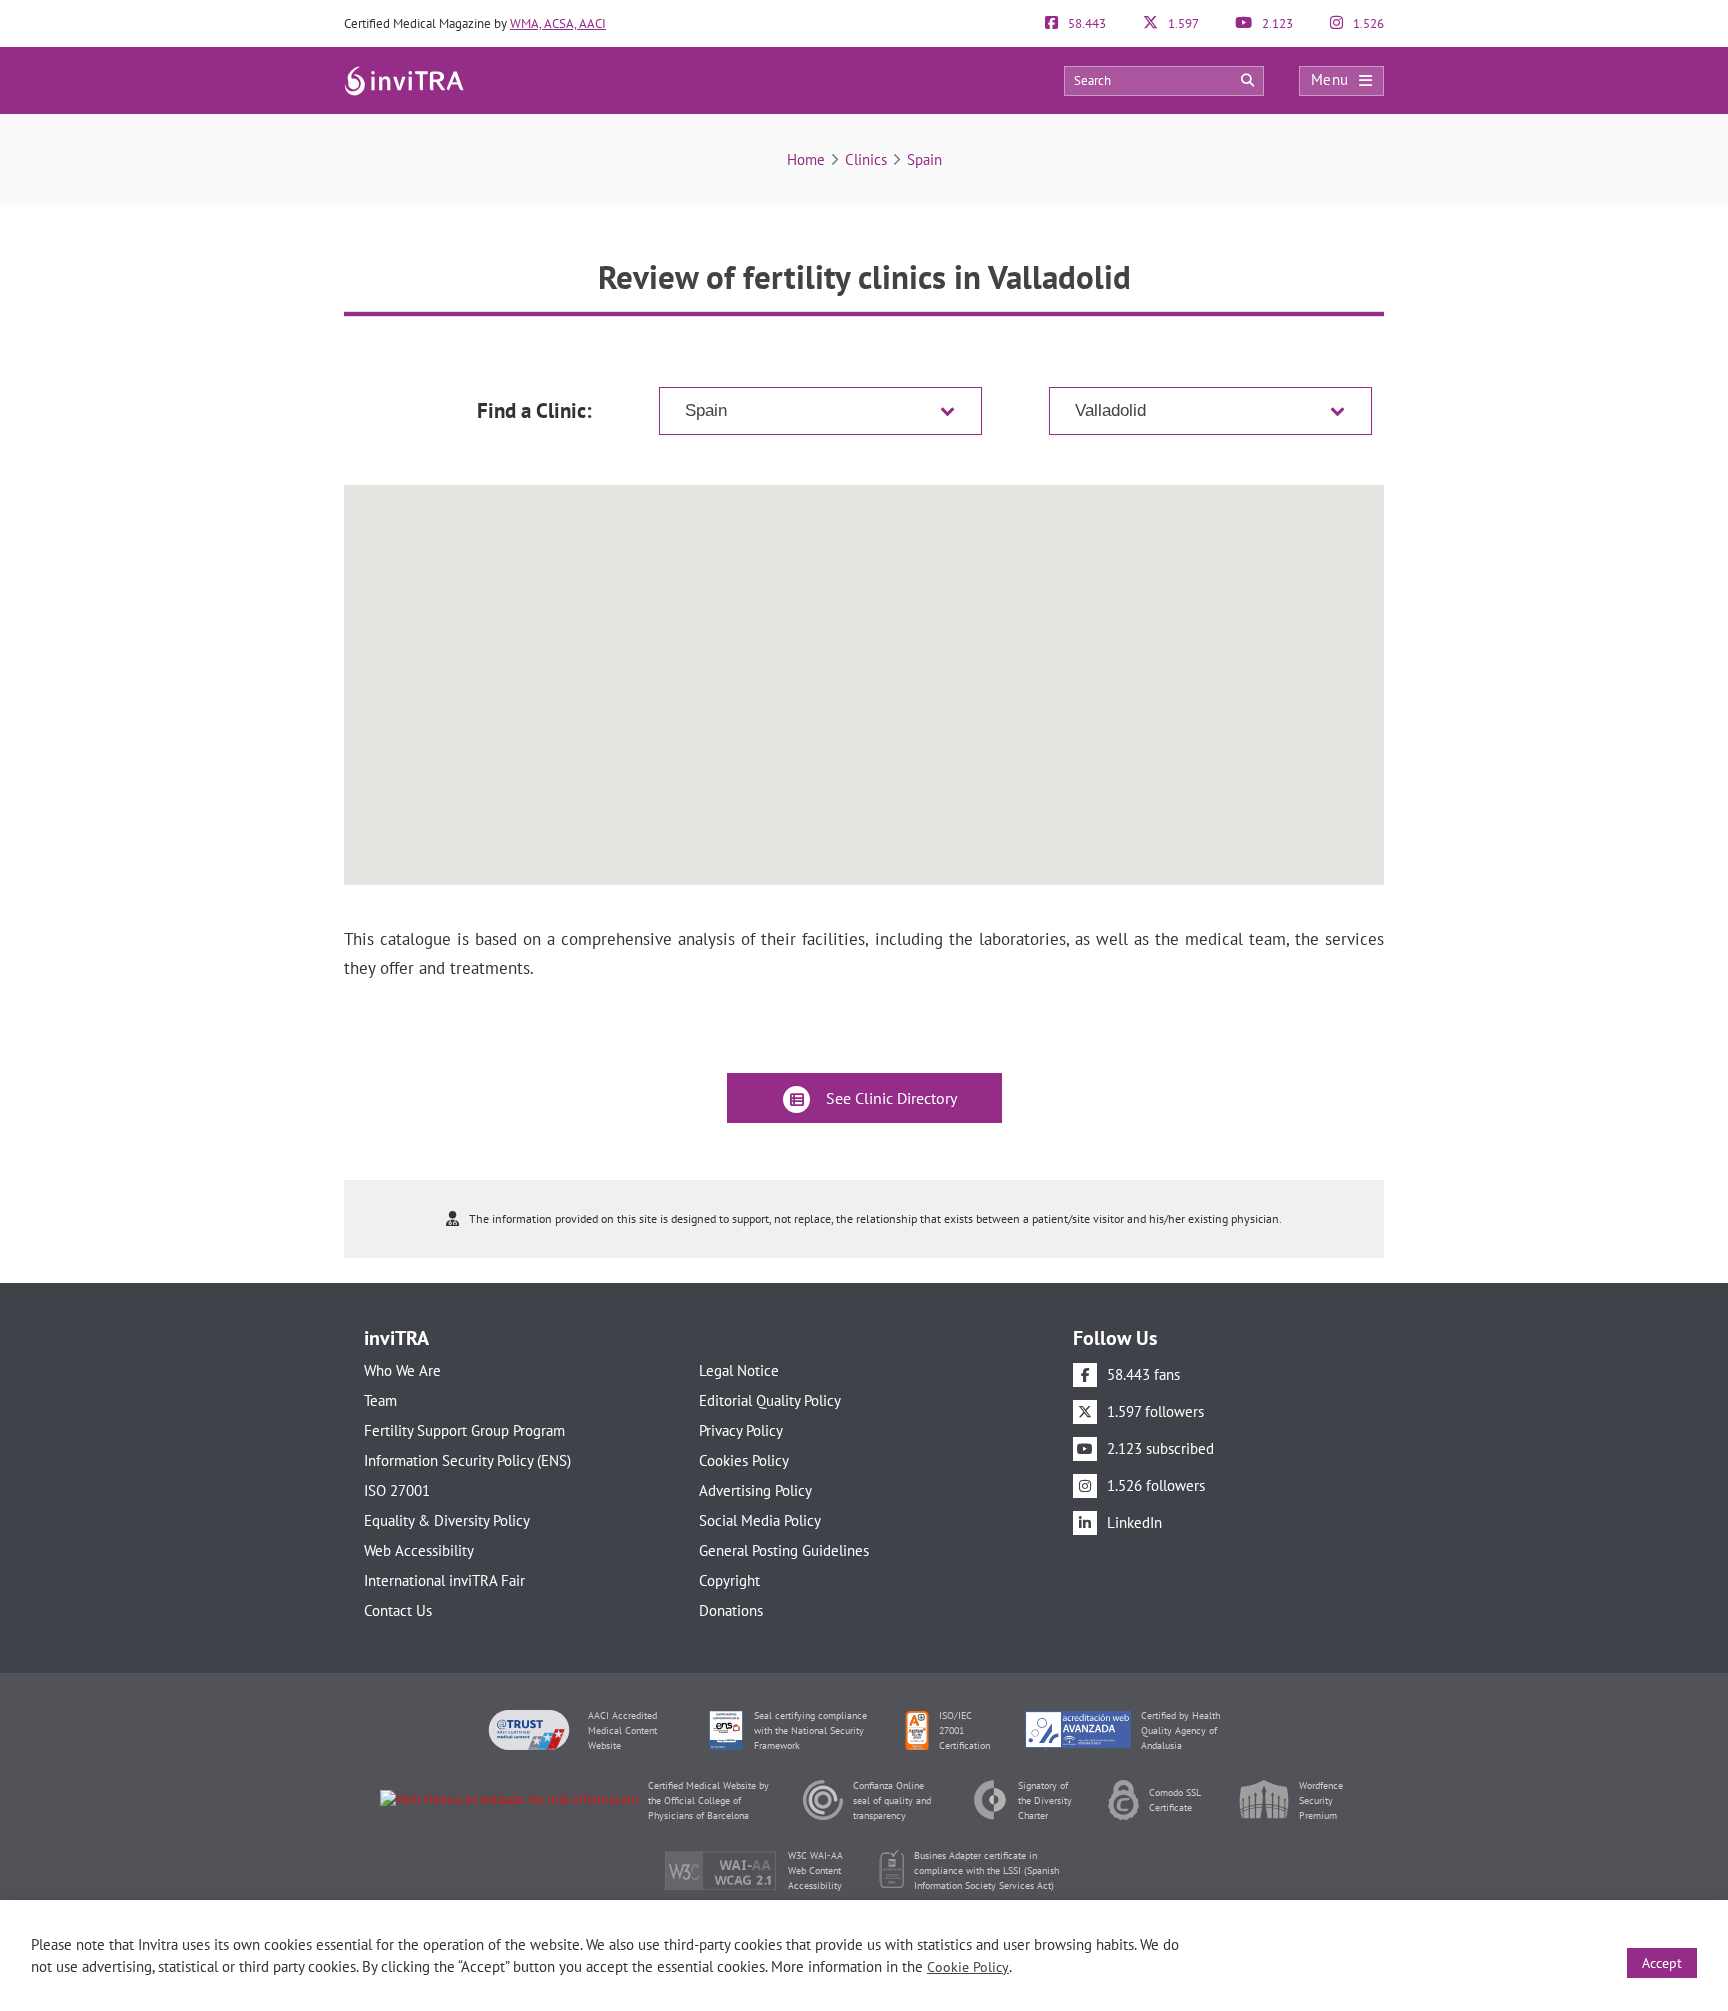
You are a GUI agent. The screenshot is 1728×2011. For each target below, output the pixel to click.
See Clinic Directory (889, 1098)
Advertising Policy (755, 1490)
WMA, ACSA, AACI (558, 23)
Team (380, 1400)
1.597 (1182, 23)
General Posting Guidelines (784, 1550)
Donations (731, 1610)
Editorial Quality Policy (770, 1400)
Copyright (729, 1580)
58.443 (1085, 23)
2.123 (1276, 23)
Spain (924, 159)
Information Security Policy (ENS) (467, 1460)
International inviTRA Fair (444, 1580)
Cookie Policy (968, 1967)
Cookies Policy (744, 1460)
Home (806, 159)
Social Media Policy (760, 1520)
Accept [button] (1662, 1963)
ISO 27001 (397, 1490)
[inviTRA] (404, 79)
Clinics (866, 159)
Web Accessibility (419, 1550)
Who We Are (402, 1370)
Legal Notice (739, 1370)
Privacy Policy (741, 1430)
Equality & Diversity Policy (447, 1520)
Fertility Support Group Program (464, 1430)
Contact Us (398, 1610)
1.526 (1367, 23)
